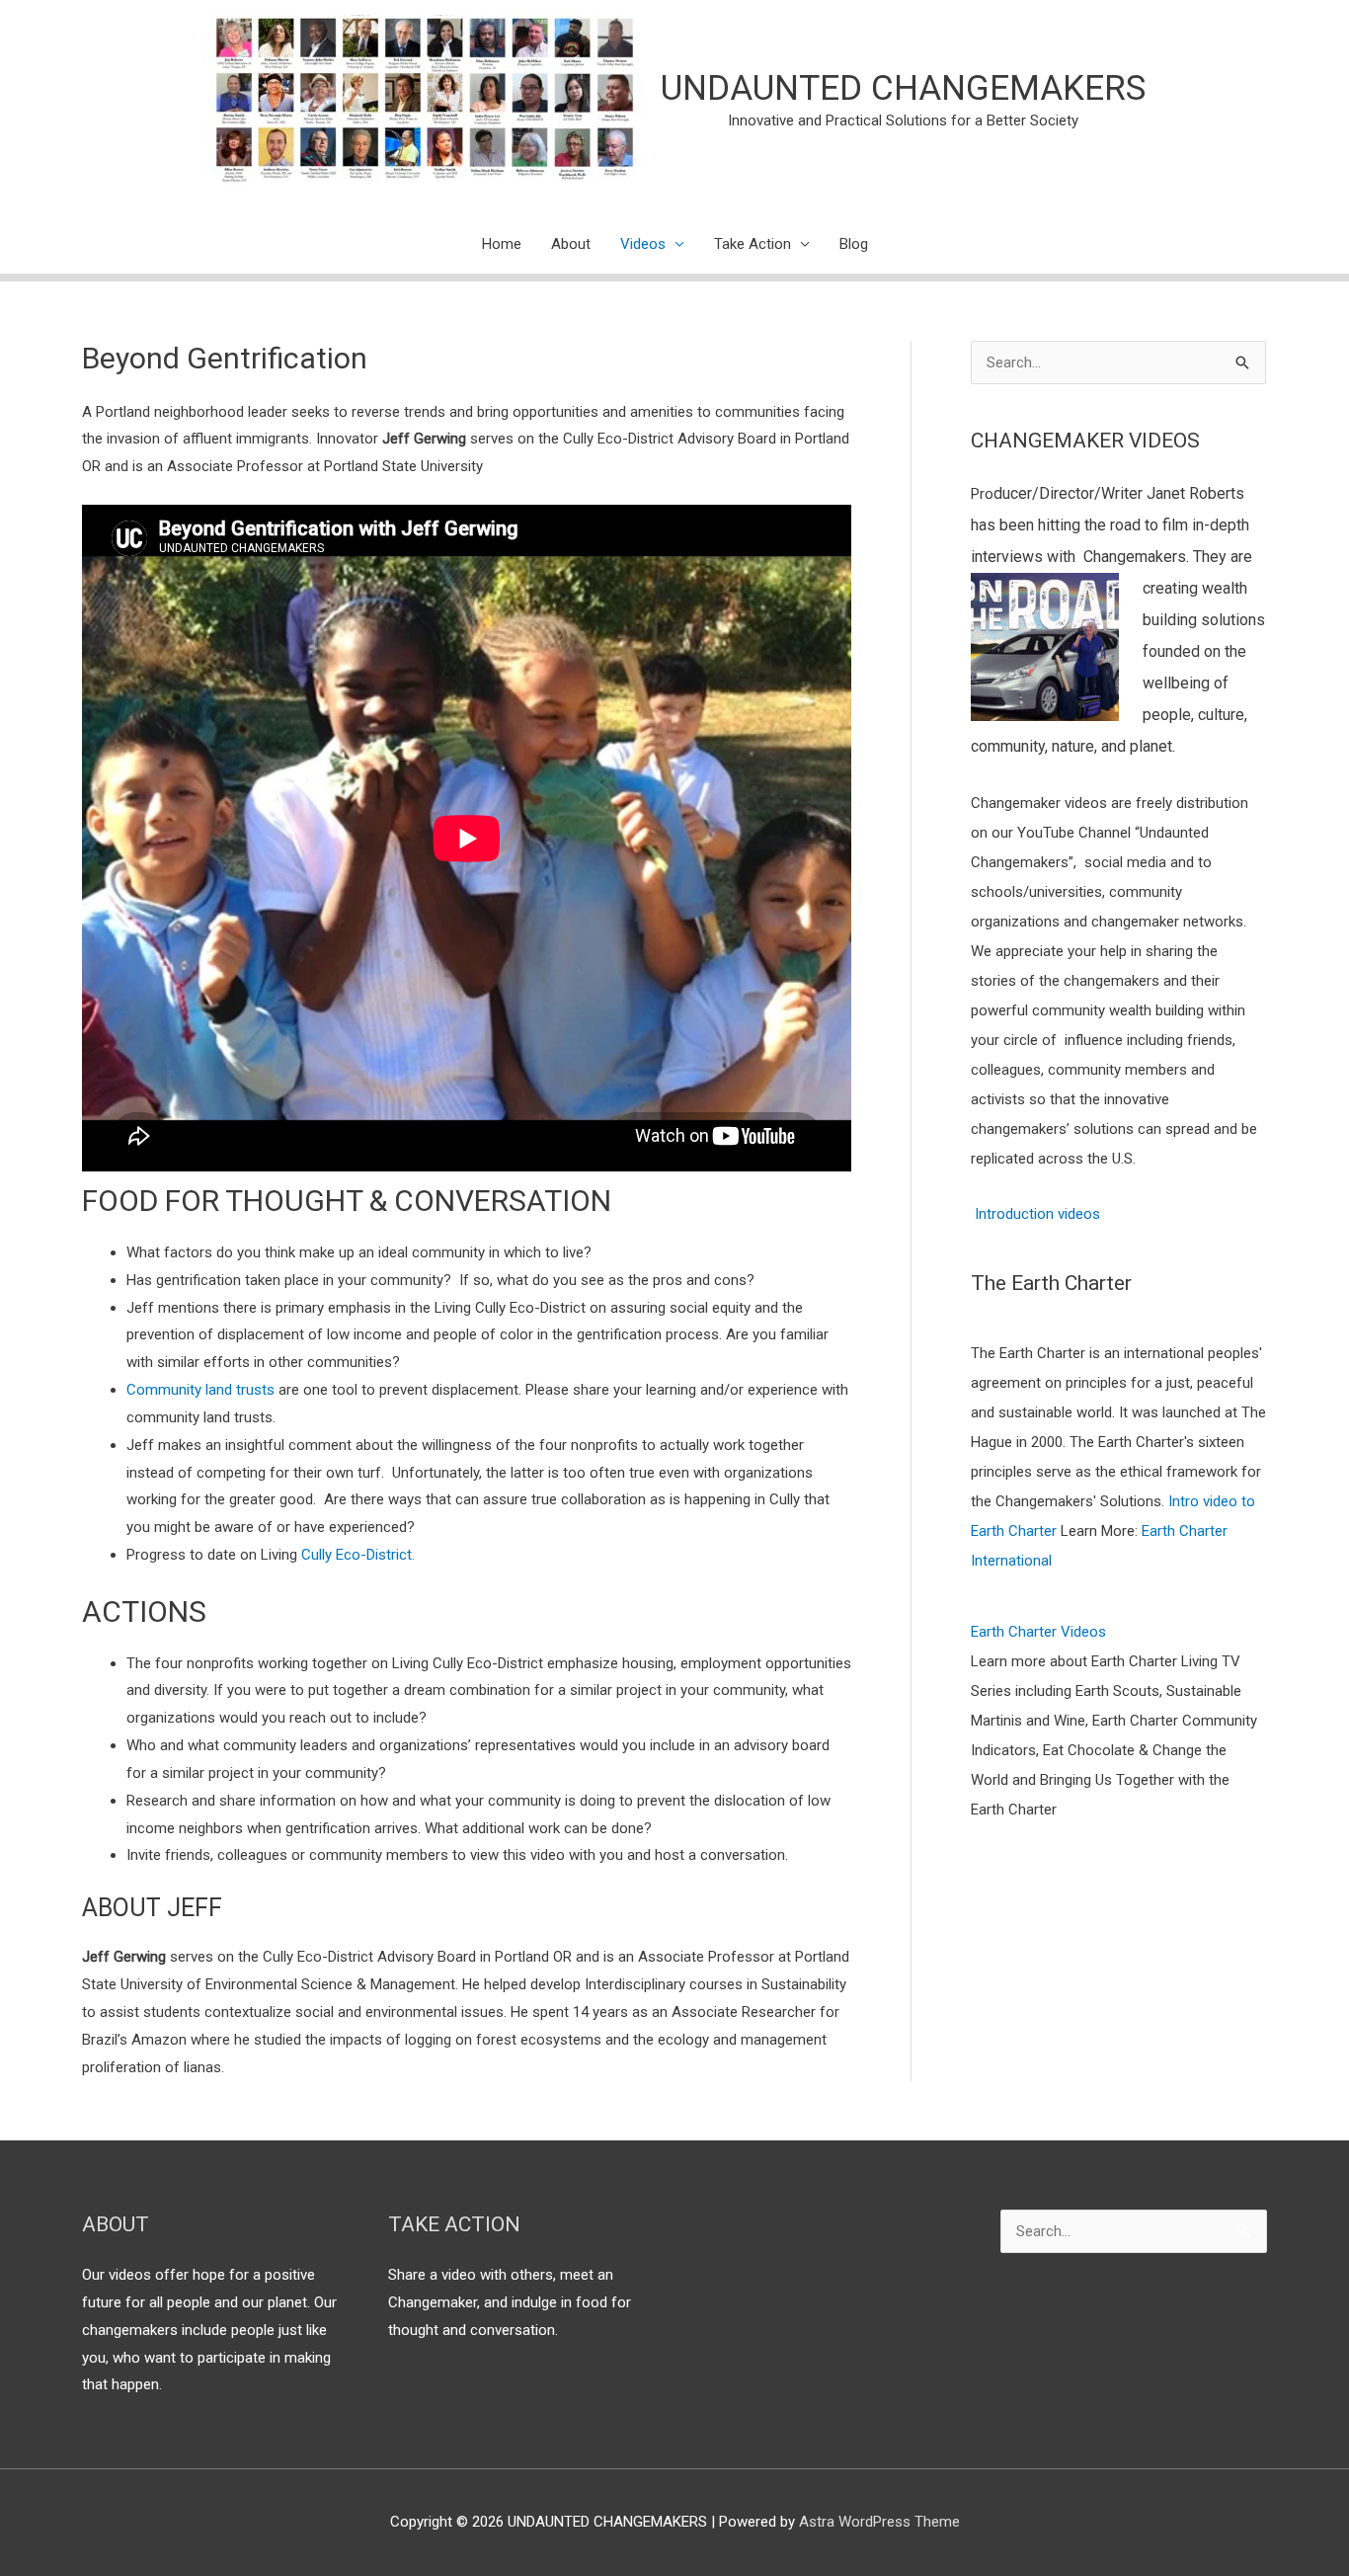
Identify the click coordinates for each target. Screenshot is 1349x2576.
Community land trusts (200, 1390)
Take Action (753, 244)
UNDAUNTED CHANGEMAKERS (903, 88)
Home (502, 244)
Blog (854, 244)
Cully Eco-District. (358, 1555)
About (571, 244)
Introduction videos (1037, 1214)
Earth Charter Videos (1038, 1632)
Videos (643, 244)
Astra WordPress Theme (879, 2522)
